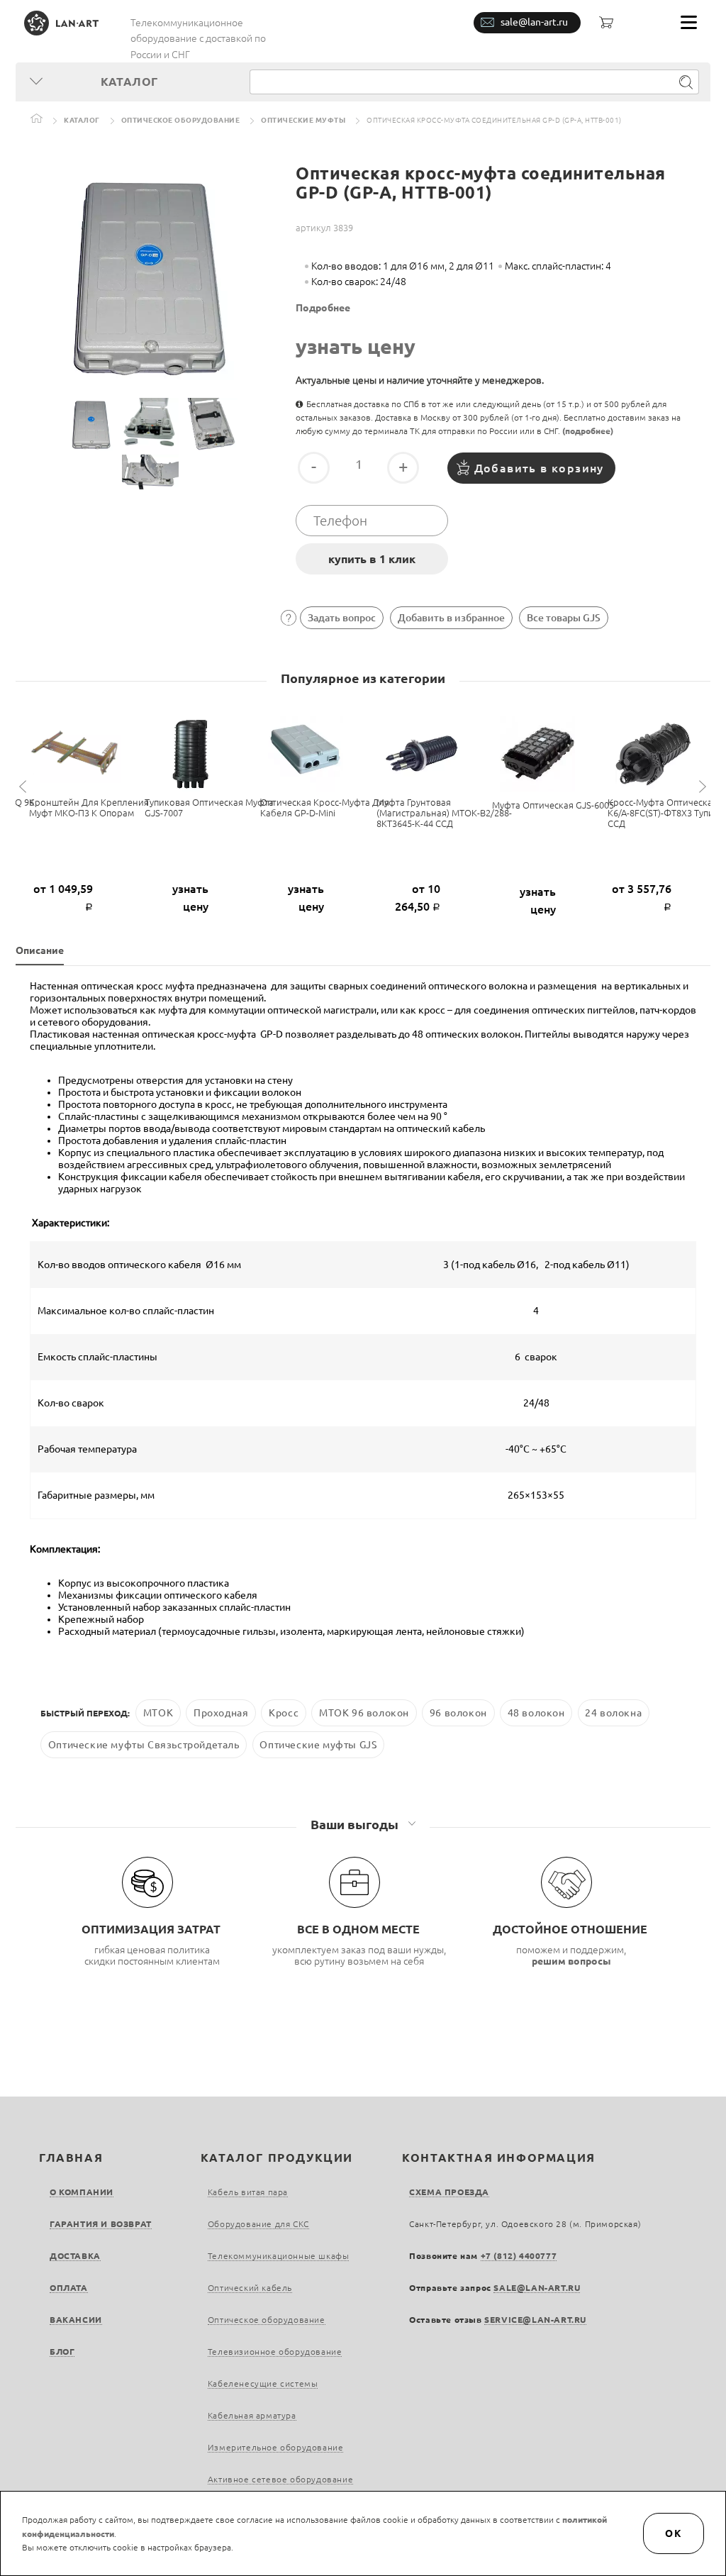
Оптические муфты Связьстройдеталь (144, 1745)
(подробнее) (588, 431)
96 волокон (458, 1713)
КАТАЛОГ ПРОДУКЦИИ (277, 2158)
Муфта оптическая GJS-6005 (553, 805)
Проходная (221, 1713)
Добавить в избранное (451, 618)
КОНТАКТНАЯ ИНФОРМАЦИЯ (499, 2158)
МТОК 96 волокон (364, 1713)
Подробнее (323, 308)
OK (674, 2533)
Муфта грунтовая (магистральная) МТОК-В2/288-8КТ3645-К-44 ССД (444, 813)
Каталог (82, 120)
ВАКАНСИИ (76, 2320)
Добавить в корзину (539, 468)
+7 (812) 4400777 (519, 2256)
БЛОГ (62, 2352)
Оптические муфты (303, 120)
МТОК (158, 1713)
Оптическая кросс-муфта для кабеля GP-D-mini (325, 807)
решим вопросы (571, 1961)
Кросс (284, 1713)
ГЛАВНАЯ (71, 2158)
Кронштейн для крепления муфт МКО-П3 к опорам (89, 807)
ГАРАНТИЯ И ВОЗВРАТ (101, 2224)
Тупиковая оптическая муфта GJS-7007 (209, 807)
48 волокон (536, 1713)
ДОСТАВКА (75, 2256)
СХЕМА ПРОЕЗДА (449, 2192)
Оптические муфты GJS (318, 1745)
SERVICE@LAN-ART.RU (535, 2320)
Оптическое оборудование (181, 120)
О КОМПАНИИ (82, 2192)
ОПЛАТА (69, 2288)
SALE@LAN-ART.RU (537, 2288)
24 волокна (613, 1713)
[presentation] (25, 787)
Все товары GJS (564, 618)
